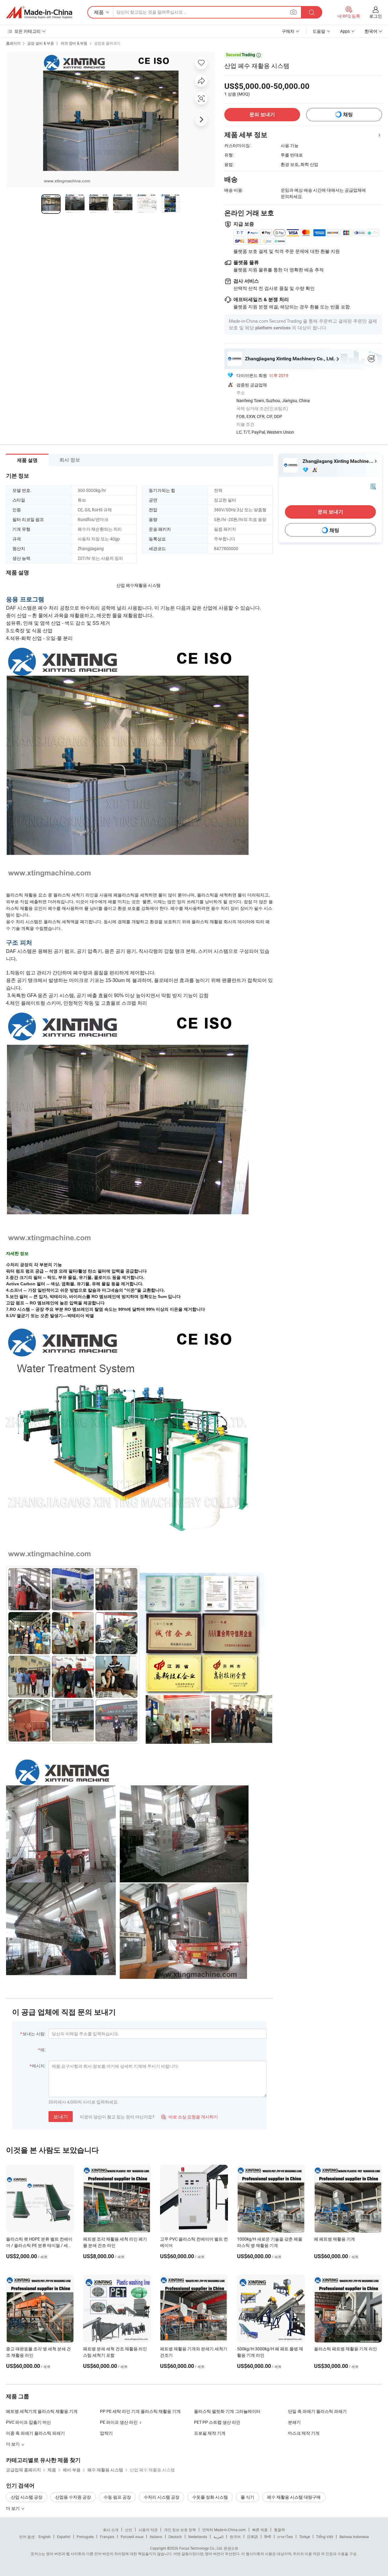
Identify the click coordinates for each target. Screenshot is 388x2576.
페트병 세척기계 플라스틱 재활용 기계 (42, 2411)
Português (85, 2537)
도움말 (319, 31)
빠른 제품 (260, 2530)
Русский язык (132, 2537)
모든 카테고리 (27, 31)
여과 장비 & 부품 (74, 43)
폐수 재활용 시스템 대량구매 (294, 2497)
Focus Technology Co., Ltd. (201, 2548)
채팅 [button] (348, 114)
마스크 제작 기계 (304, 2433)
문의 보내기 (262, 114)
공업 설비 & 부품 (41, 43)
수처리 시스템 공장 (162, 2497)
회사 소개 (111, 2530)
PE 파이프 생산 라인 (119, 2422)
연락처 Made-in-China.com (224, 2530)
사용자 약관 (148, 2530)
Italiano (156, 2537)
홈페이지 (13, 43)
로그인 (376, 16)
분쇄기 (294, 2422)
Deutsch (175, 2537)
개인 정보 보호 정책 (180, 2530)
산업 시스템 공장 (27, 2497)
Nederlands (198, 2537)
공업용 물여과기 (107, 43)
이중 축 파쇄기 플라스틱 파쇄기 (35, 2433)
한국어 (235, 2537)
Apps (345, 31)
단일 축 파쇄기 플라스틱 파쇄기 (317, 2411)
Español (64, 2537)
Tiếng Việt (325, 2537)
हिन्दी (268, 2537)
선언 (129, 2530)
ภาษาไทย (285, 2537)
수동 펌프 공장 (117, 2497)
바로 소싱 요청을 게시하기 (190, 2117)
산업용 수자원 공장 (73, 2497)
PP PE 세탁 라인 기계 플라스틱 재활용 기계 (140, 2411)
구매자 (288, 31)
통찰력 (279, 2530)
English (45, 2537)
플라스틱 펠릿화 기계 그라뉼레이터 (227, 2411)
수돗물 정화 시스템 (210, 2497)
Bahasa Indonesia (354, 2537)
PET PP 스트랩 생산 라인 (217, 2422)
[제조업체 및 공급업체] (39, 12)
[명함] (373, 486)
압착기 (106, 2433)
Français (107, 2537)
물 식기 (248, 2497)
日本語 (253, 2537)
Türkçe (304, 2537)
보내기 (61, 2117)
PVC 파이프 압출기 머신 (28, 2422)
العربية (218, 2537)
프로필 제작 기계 (210, 2433)
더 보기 (13, 2508)
